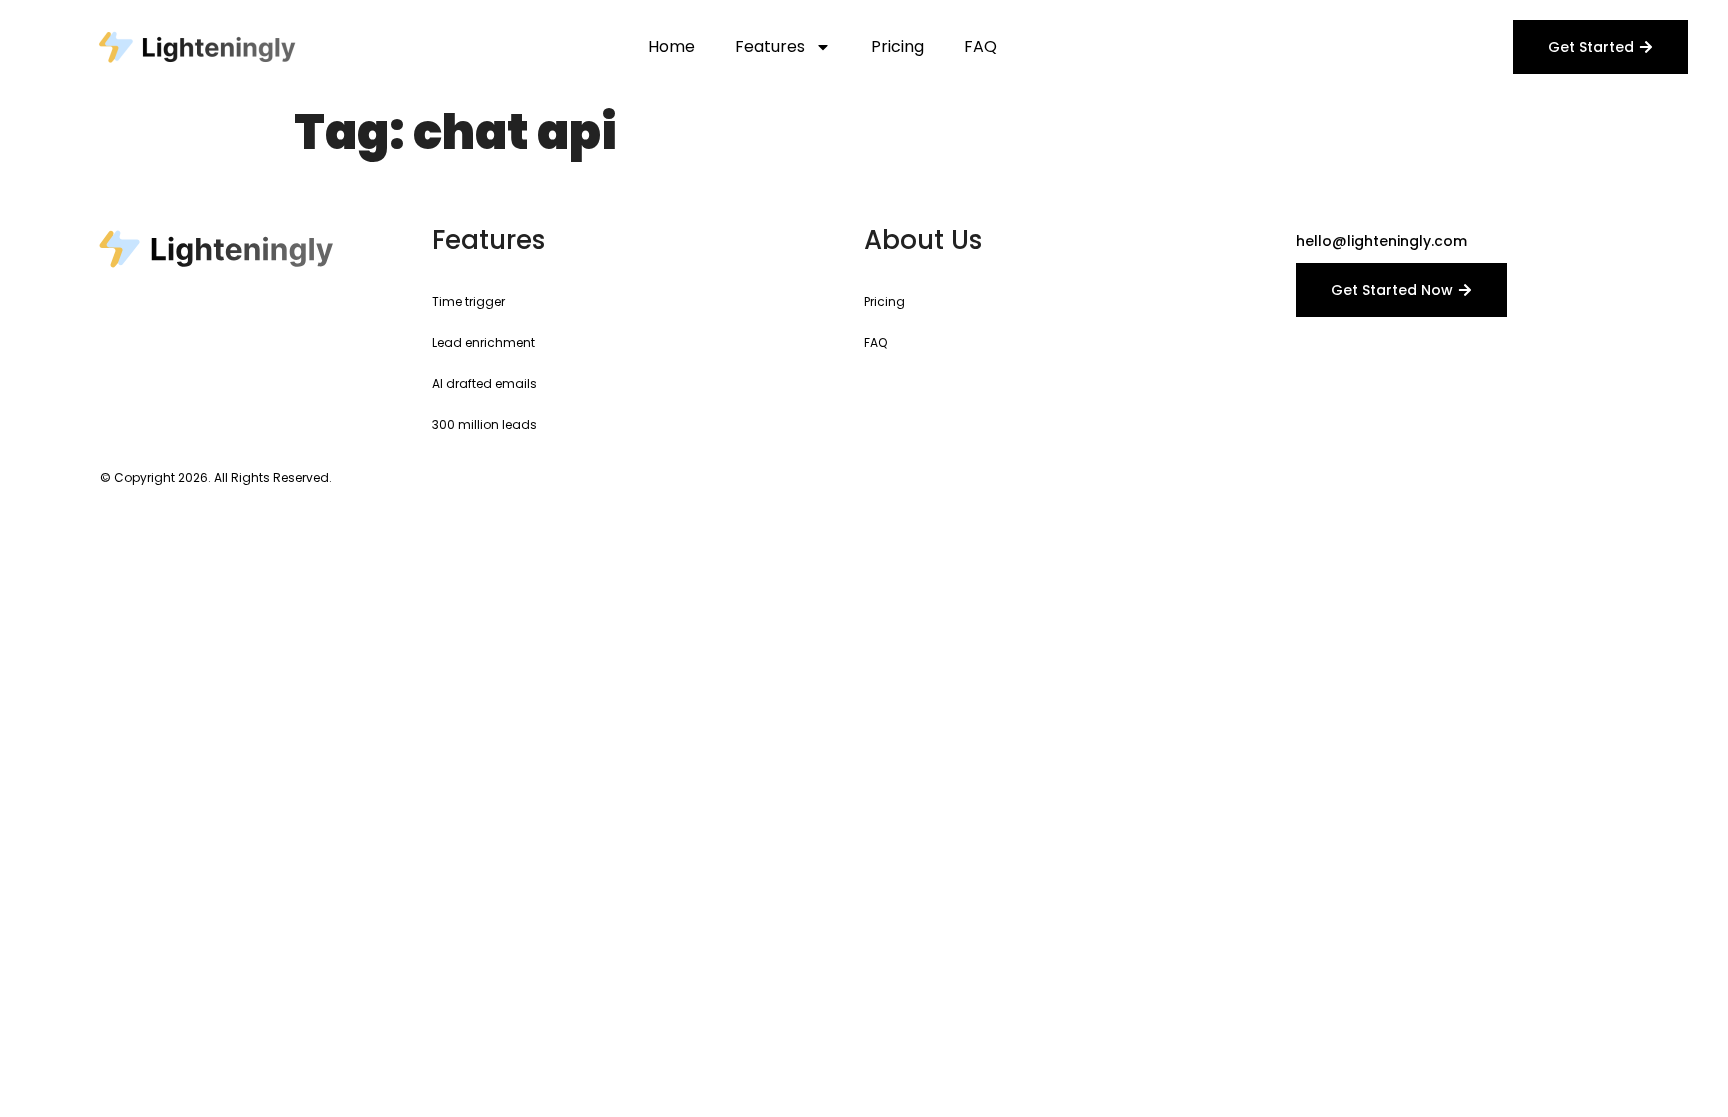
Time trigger (468, 301)
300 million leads (484, 424)
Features (770, 46)
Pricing (897, 46)
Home (671, 46)
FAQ (980, 46)
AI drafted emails (484, 383)
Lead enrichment (483, 342)
